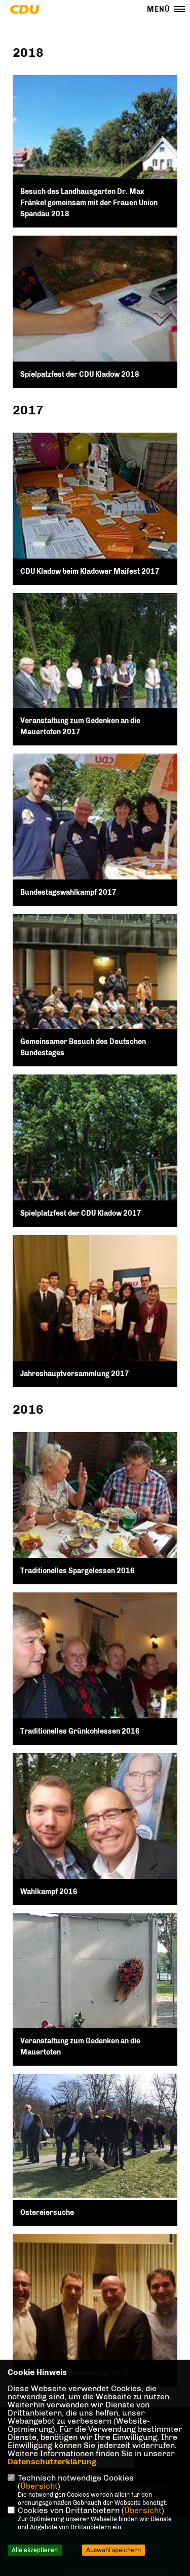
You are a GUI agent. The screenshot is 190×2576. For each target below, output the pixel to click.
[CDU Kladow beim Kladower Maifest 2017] (95, 515)
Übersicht (39, 2486)
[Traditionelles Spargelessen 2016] (95, 1514)
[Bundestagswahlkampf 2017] (95, 836)
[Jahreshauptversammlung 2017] (95, 1317)
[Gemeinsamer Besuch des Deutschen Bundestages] (95, 997)
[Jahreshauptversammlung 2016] (95, 2310)
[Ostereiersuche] (95, 2136)
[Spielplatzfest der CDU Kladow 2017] (95, 1157)
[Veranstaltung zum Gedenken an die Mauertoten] (95, 1990)
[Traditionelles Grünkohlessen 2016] (95, 1675)
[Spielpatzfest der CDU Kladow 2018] (95, 318)
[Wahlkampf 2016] (95, 1835)
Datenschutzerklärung (52, 2461)
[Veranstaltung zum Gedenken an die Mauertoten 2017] (95, 676)
